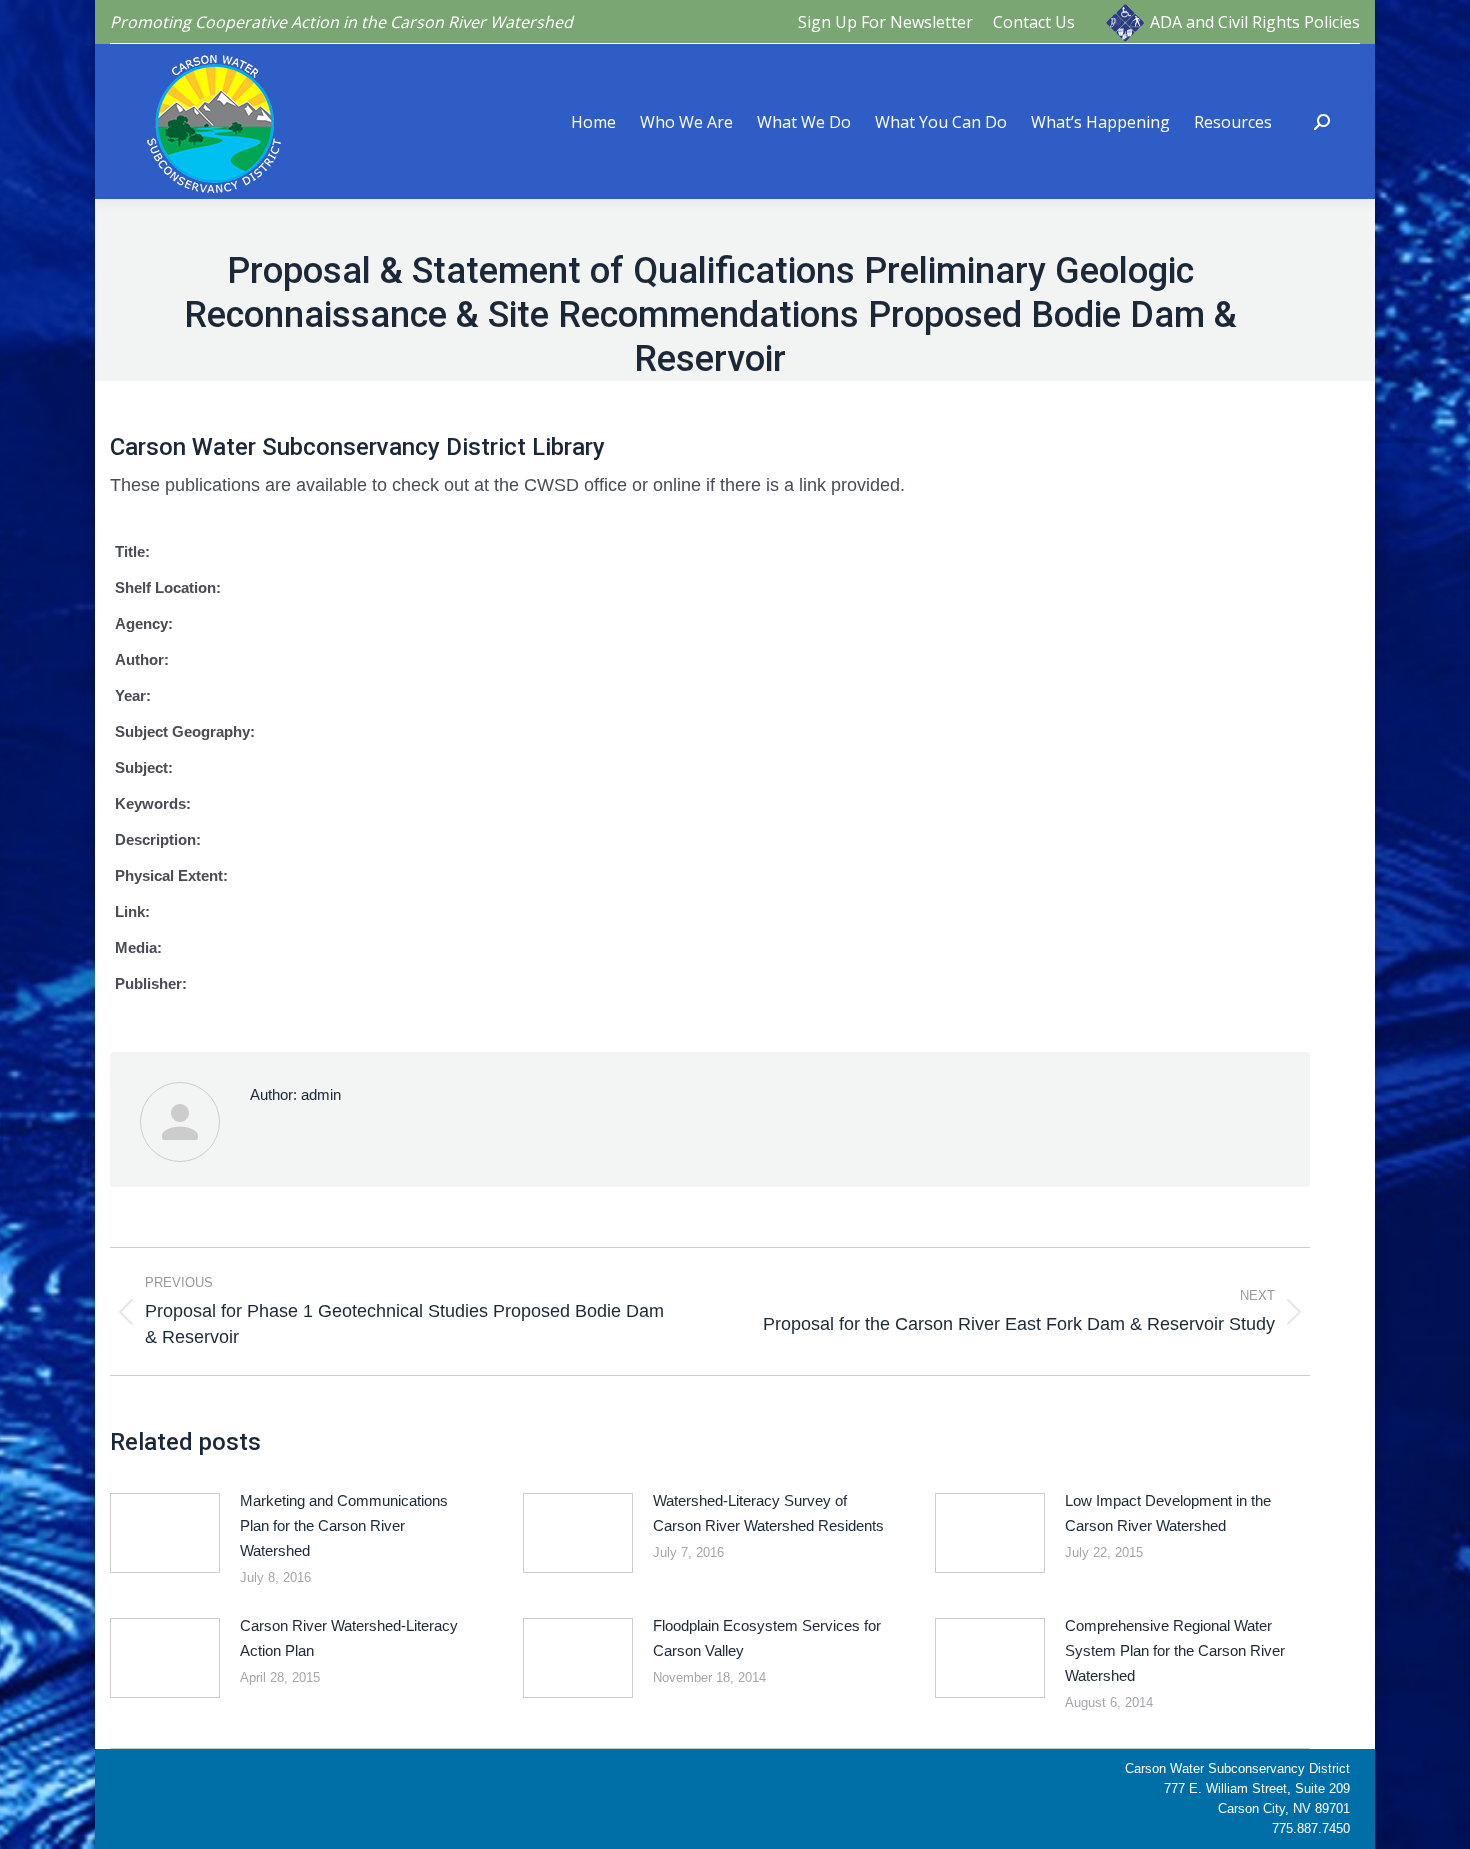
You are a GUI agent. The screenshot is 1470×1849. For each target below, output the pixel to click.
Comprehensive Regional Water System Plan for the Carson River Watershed (1175, 1650)
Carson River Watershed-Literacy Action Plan (349, 1638)
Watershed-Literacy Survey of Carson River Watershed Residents (768, 1513)
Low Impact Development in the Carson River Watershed (1168, 1513)
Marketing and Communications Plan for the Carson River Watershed (344, 1525)
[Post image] (165, 1533)
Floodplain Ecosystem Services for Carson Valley (767, 1638)
